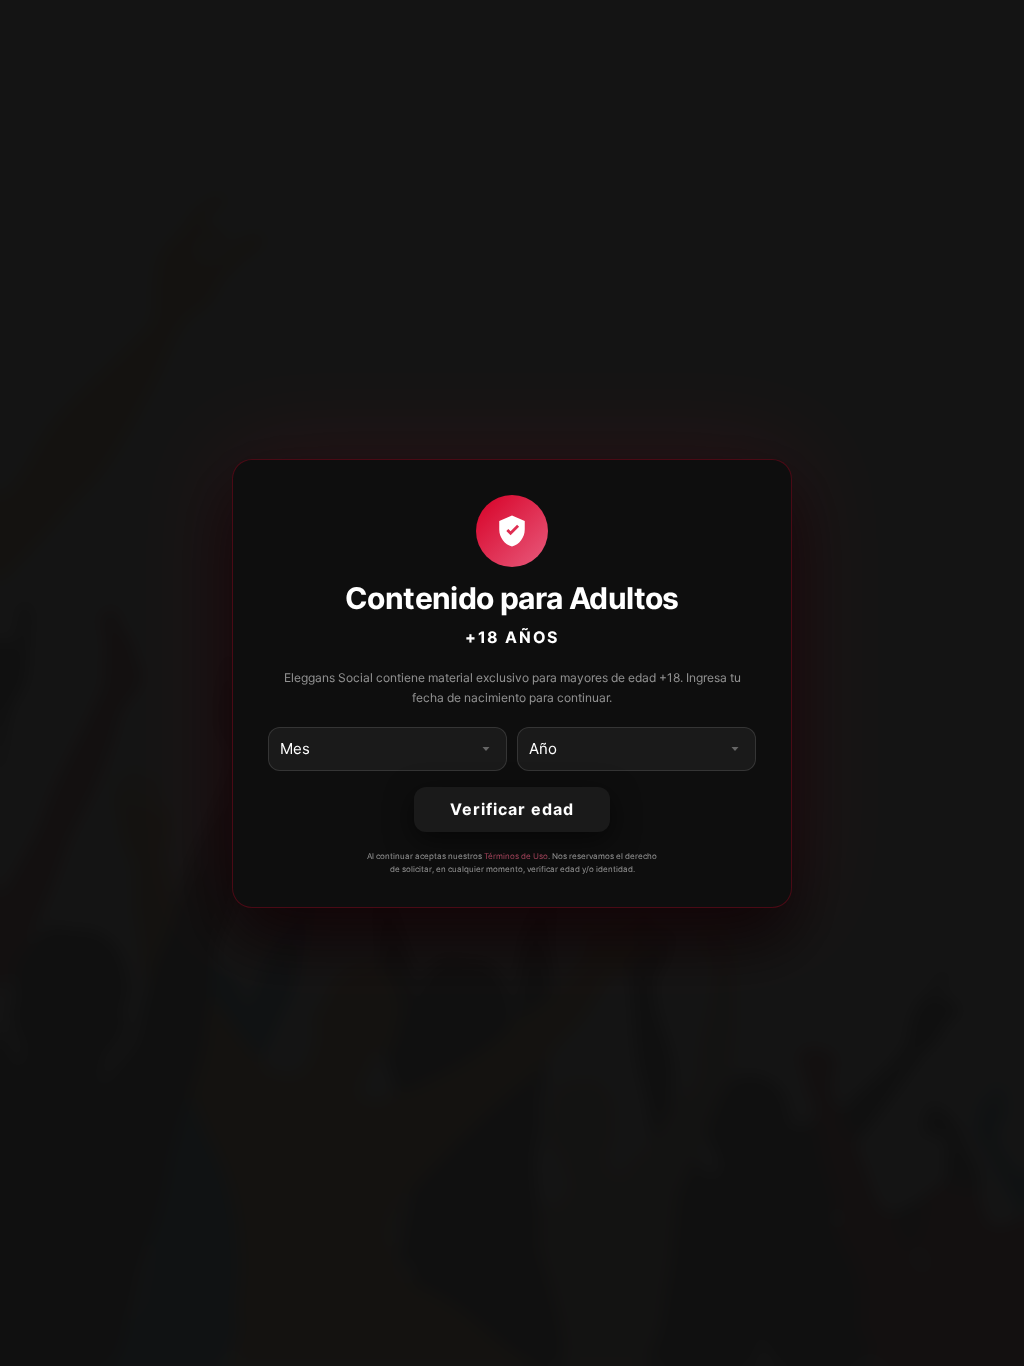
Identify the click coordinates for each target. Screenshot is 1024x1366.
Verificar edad (511, 809)
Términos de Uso (516, 856)
